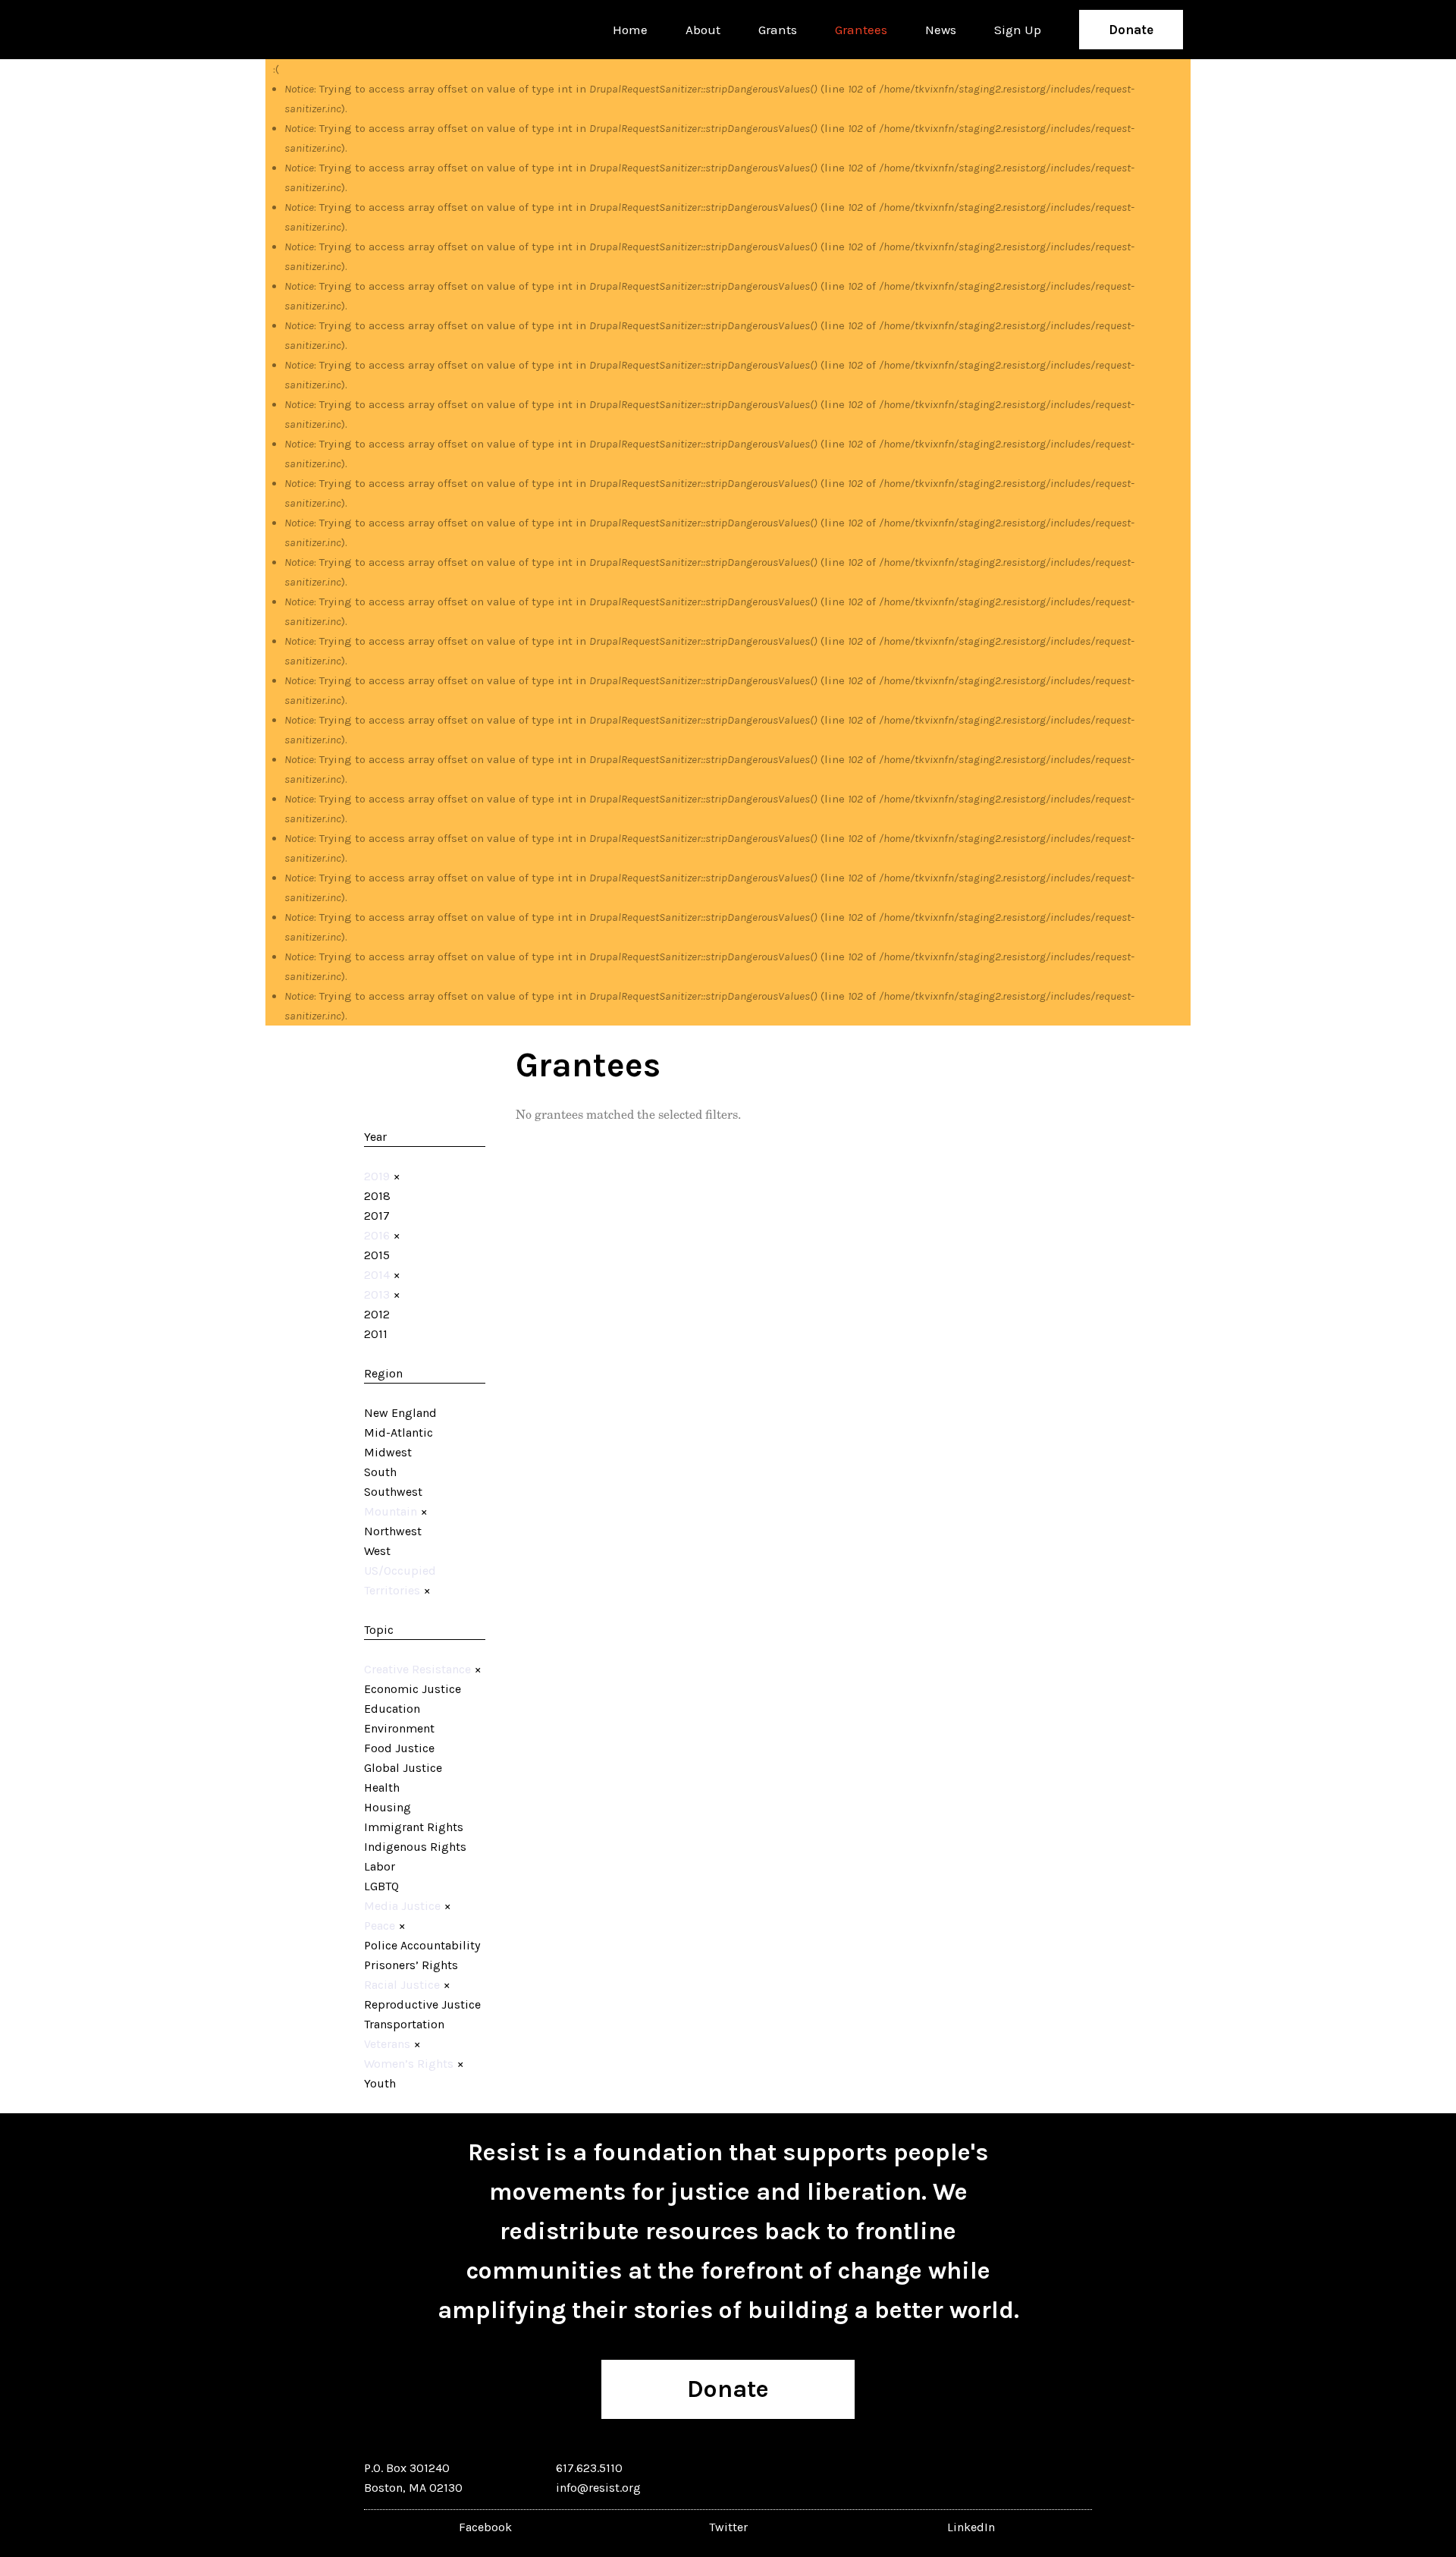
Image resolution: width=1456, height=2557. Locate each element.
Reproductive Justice (422, 2004)
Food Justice (399, 1748)
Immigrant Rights (414, 1827)
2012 (377, 1314)
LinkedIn (971, 2527)
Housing (388, 1807)
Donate (1131, 30)
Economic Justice (413, 1689)
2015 (377, 1255)
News (941, 30)
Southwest (393, 1492)
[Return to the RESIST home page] (320, 30)
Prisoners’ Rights (411, 1965)
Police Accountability (422, 1945)
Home (630, 30)
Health (382, 1787)
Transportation (404, 2024)
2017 (377, 1216)
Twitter (728, 2527)
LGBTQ (381, 1886)
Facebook (485, 2527)
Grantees (861, 30)
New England (400, 1413)
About (703, 30)
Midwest (388, 1452)
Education (392, 1709)
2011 (376, 1334)
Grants (778, 30)
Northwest (393, 1531)
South (380, 1472)
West (377, 1551)
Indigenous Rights (415, 1847)
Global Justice (403, 1768)
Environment (399, 1728)
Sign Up (1018, 30)
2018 (377, 1196)
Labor (380, 1866)
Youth (380, 2083)
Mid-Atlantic (399, 1432)
